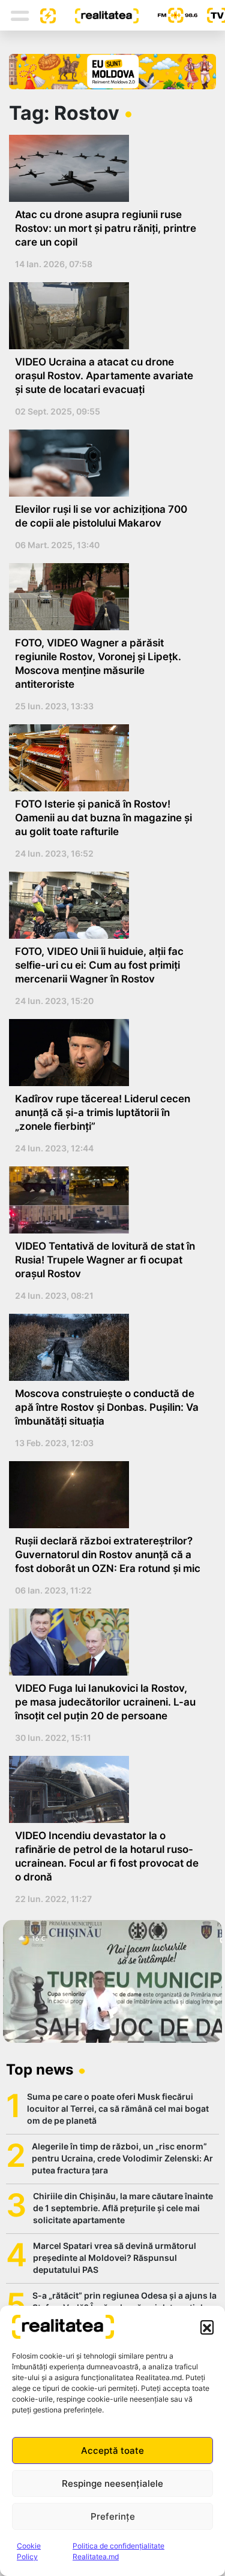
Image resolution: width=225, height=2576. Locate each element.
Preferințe (113, 2516)
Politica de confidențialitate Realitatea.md (118, 2551)
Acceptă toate (112, 2450)
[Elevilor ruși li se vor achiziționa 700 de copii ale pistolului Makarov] (108, 463)
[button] (207, 2327)
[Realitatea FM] (168, 15)
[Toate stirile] (43, 15)
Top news (40, 2069)
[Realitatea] (97, 15)
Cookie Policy (29, 2551)
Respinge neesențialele (112, 2483)
